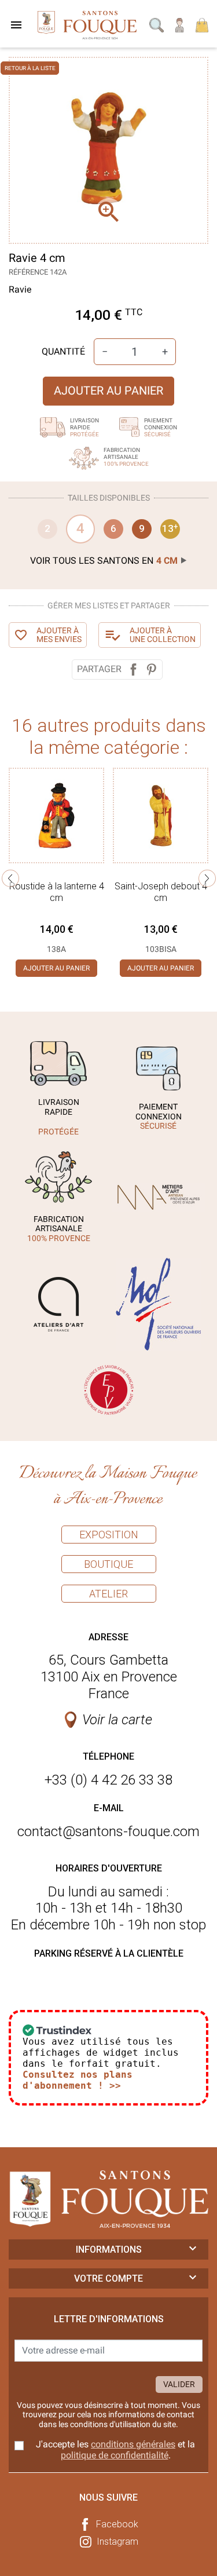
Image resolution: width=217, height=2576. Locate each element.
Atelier (108, 1594)
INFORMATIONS (109, 2250)
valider (179, 2384)
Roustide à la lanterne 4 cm (57, 892)
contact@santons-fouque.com (108, 1831)
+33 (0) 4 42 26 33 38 (108, 1780)
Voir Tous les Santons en (104, 561)
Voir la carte (117, 1720)
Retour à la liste (30, 68)
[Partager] (133, 669)
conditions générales (133, 2444)
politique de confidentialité (115, 2455)
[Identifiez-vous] (180, 24)
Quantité (63, 351)
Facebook (117, 2524)
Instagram (117, 2542)
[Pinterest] (151, 669)
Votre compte (108, 2278)
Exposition (109, 1535)
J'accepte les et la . (115, 2450)
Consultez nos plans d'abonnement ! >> (78, 2080)
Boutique (108, 1564)
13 (170, 528)
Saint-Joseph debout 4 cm (161, 892)
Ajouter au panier (108, 391)
